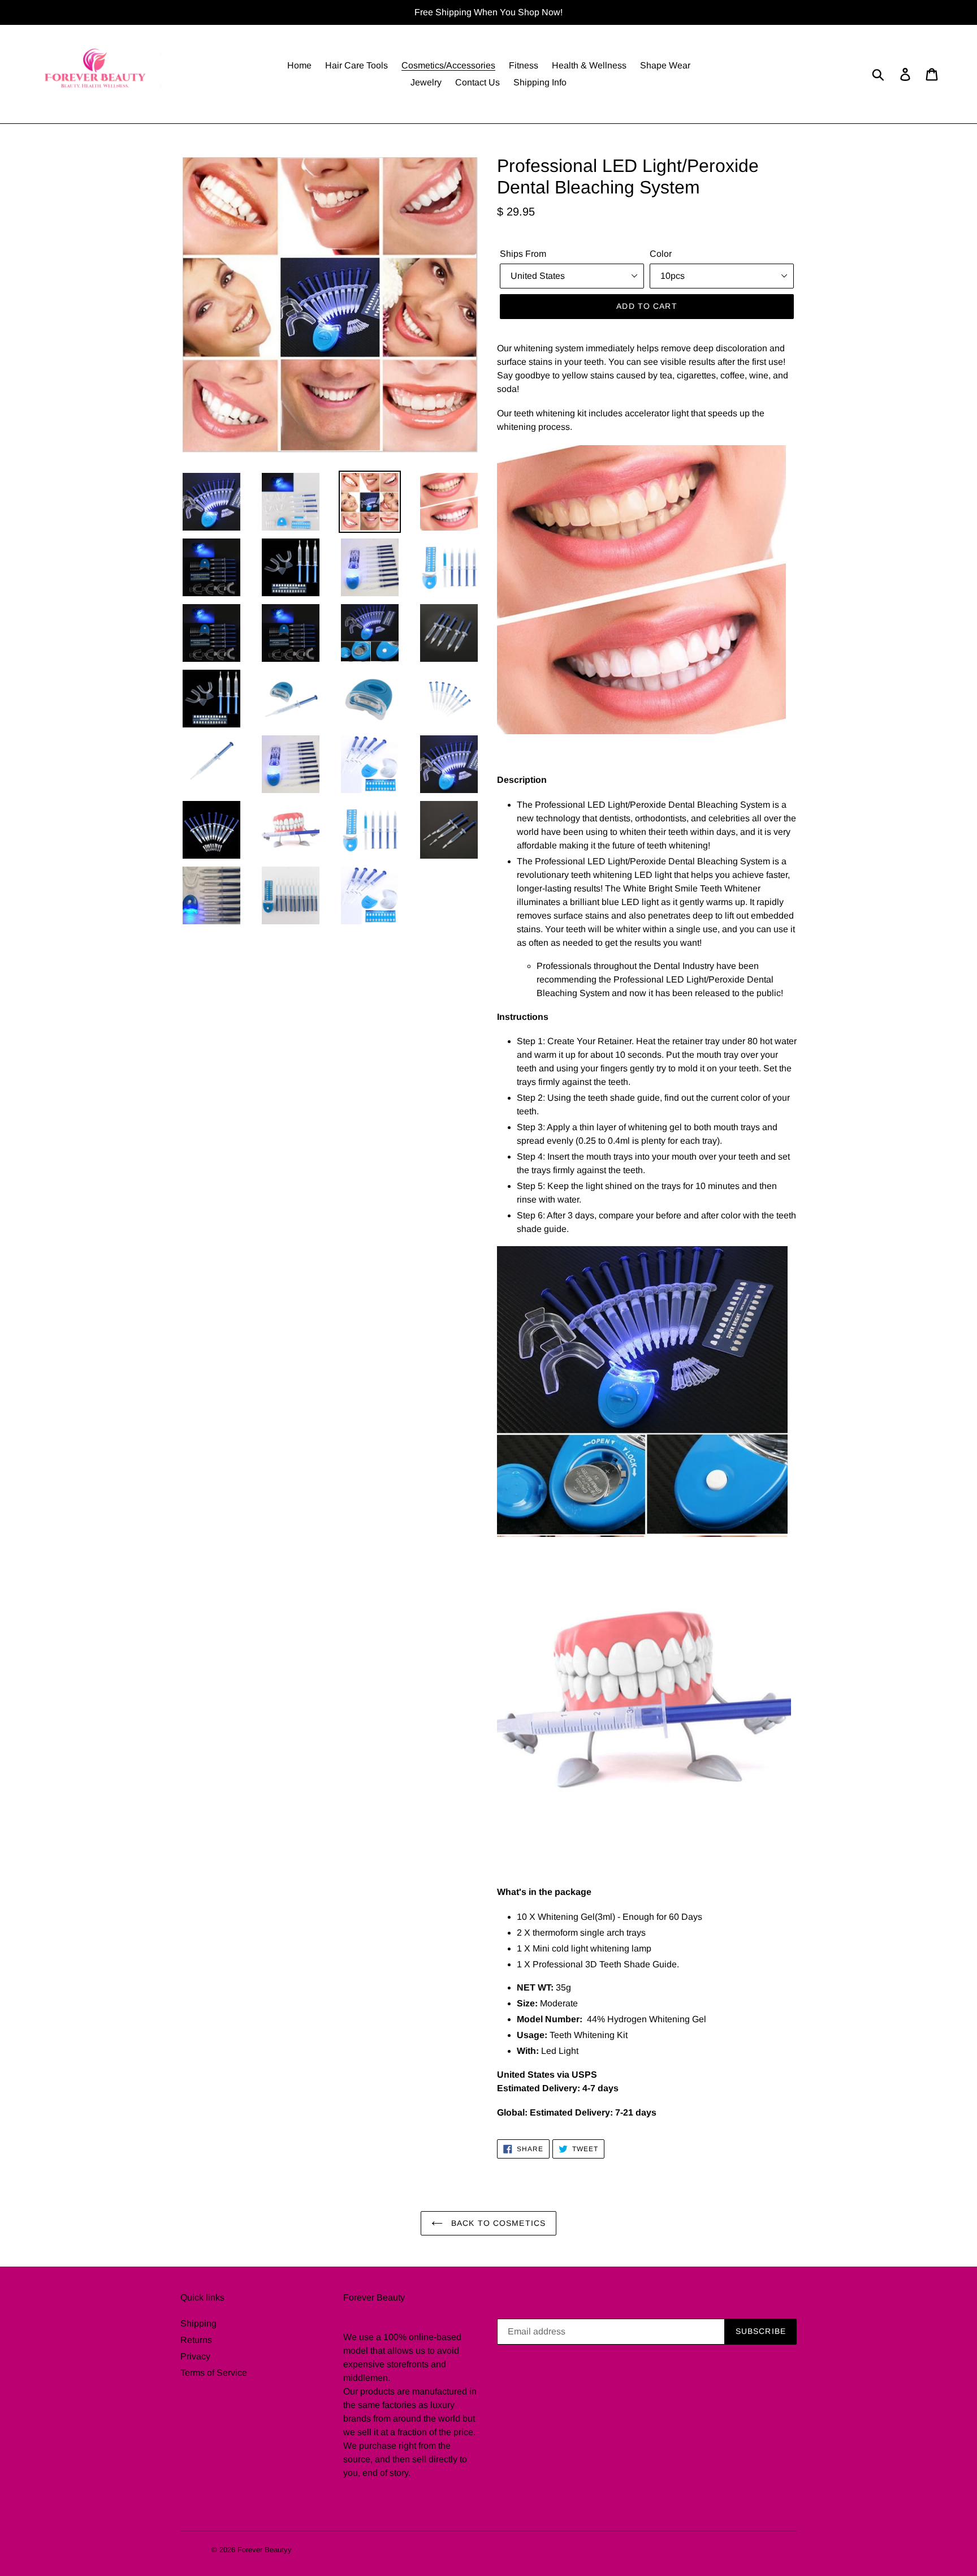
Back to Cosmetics (497, 2223)
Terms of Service (214, 2373)
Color (661, 254)
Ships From (523, 254)
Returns (196, 2340)
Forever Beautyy (265, 2550)
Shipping (198, 2323)
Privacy (195, 2356)
